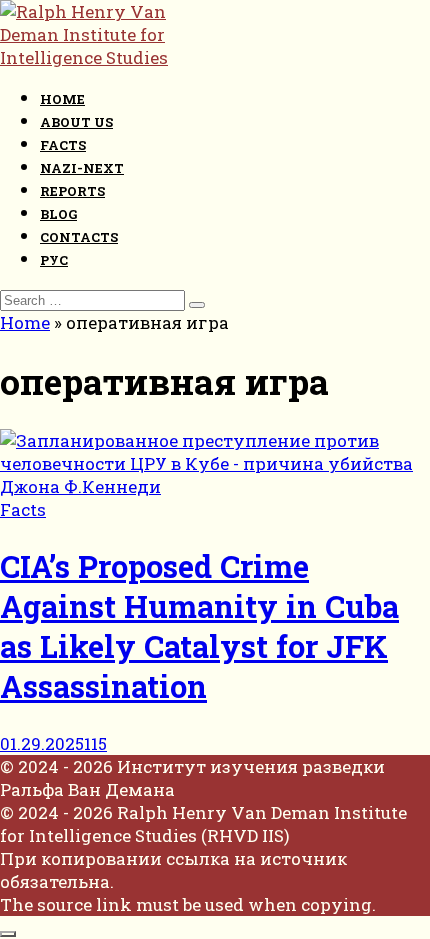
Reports (72, 191)
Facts (63, 145)
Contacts (79, 237)
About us (76, 122)
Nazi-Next (82, 168)
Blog (58, 214)
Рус (54, 260)
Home (62, 99)
